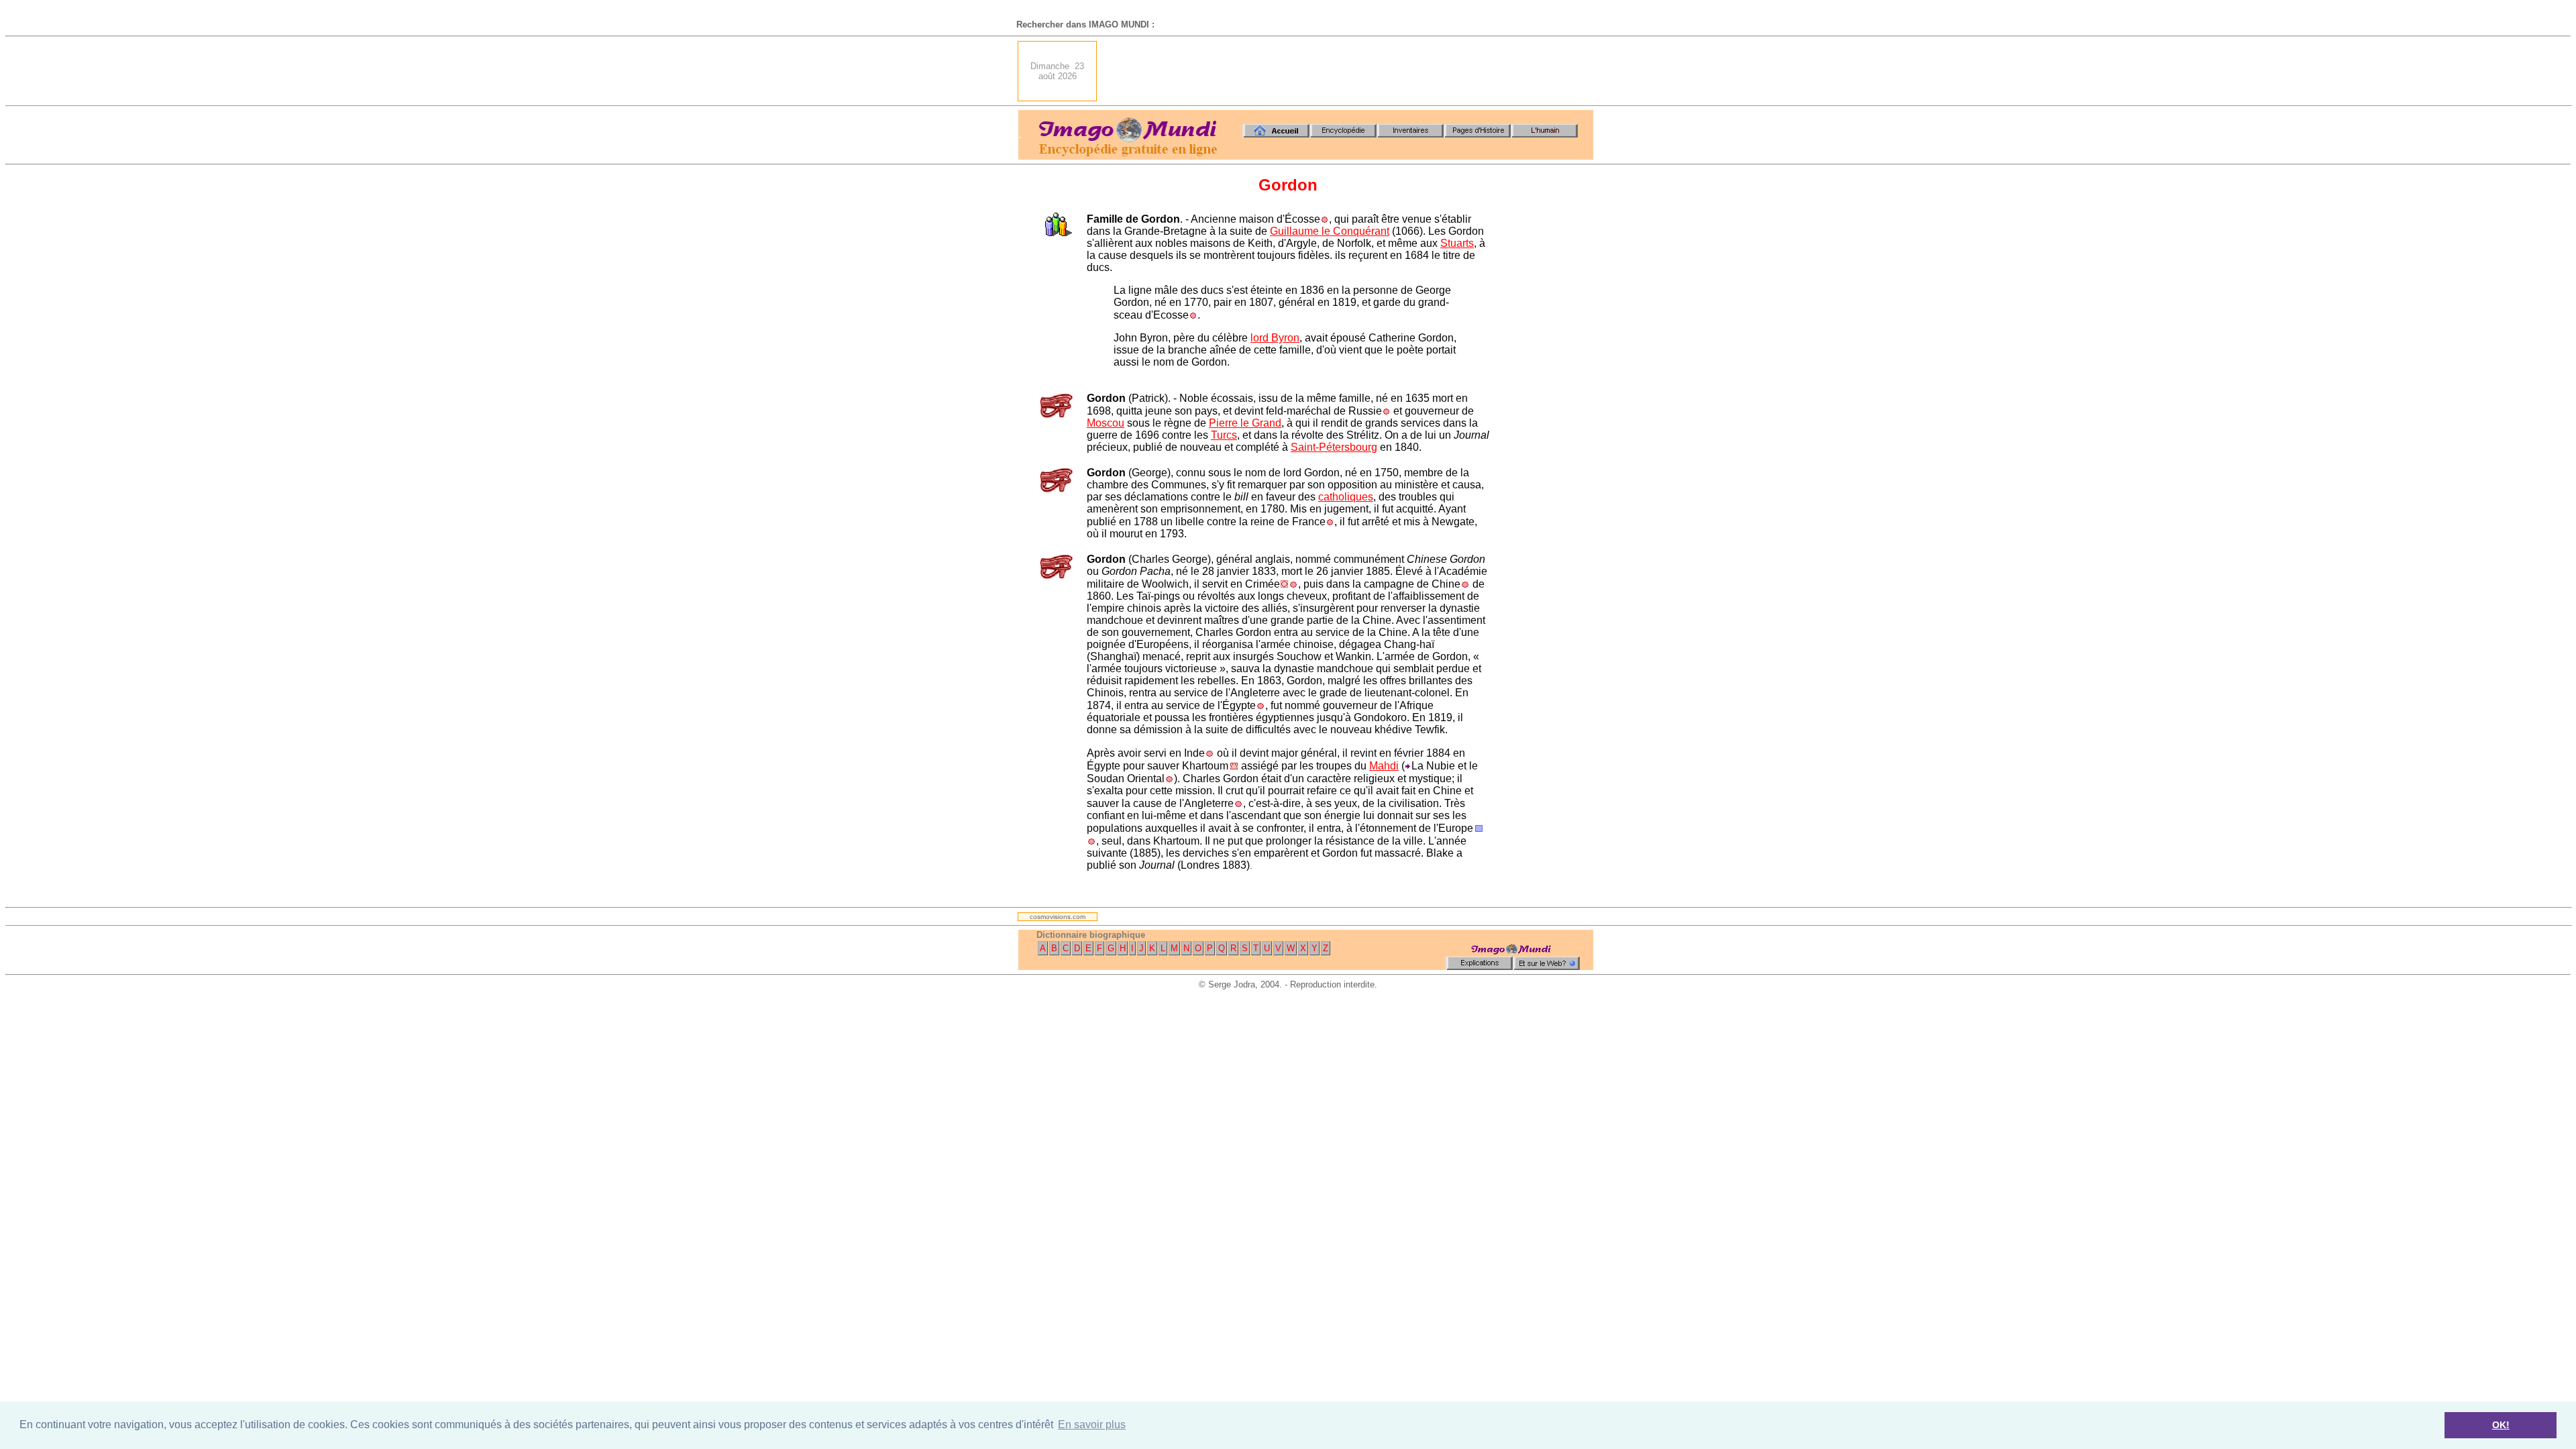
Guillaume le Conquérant (1330, 231)
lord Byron (1275, 338)
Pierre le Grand (1245, 423)
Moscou (1106, 423)
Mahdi (1384, 766)
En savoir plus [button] (1092, 1425)
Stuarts (1457, 243)
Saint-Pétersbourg (1334, 447)
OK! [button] (2501, 1425)
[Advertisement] (1349, 71)
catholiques (1346, 497)
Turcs (1224, 435)
